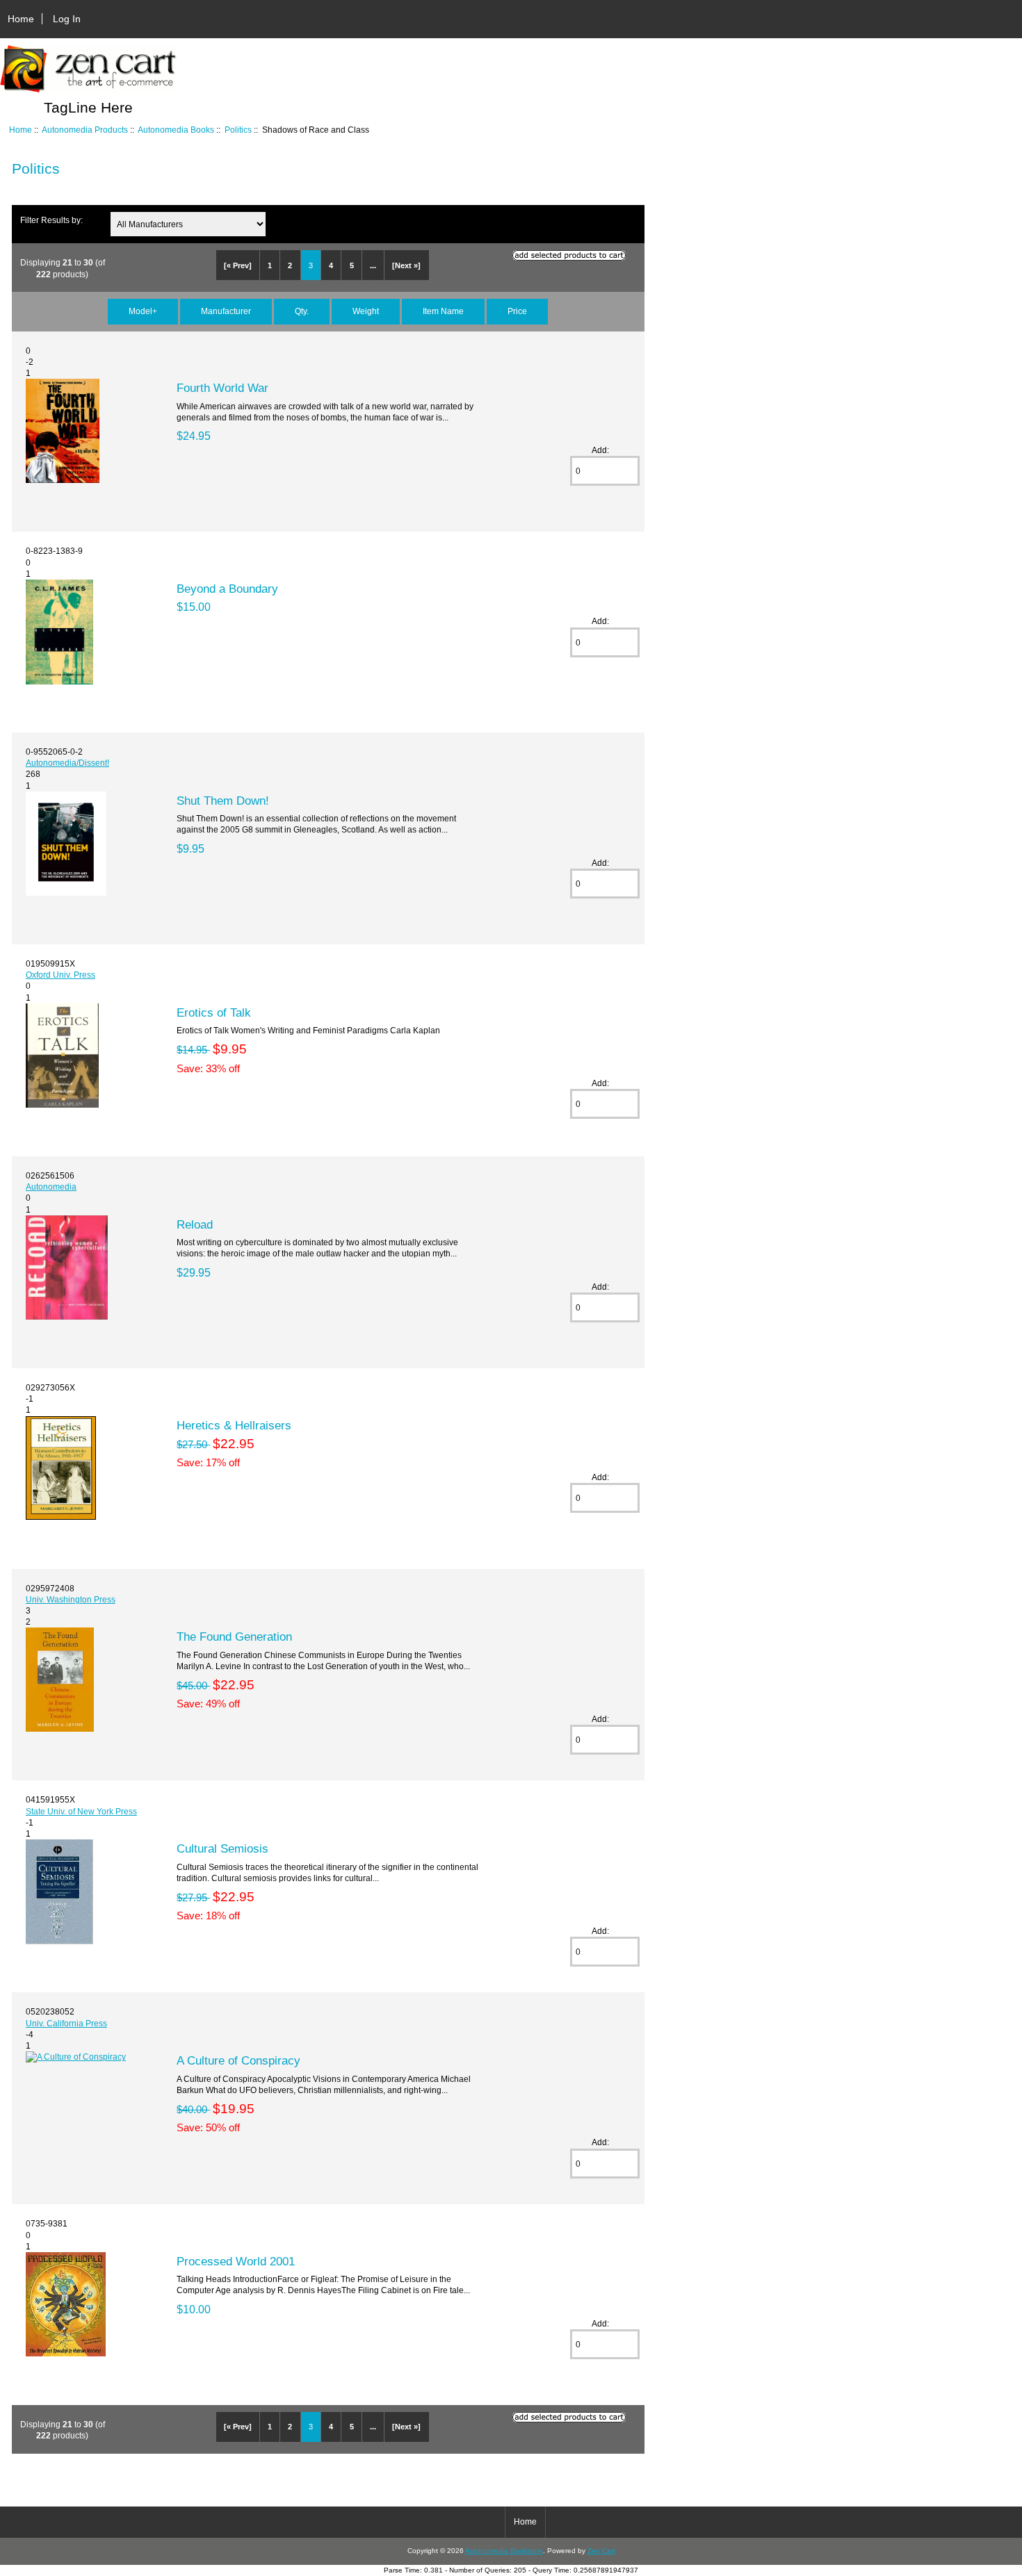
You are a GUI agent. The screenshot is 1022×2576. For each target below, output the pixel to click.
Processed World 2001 (236, 2261)
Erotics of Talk (214, 1012)
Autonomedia (51, 1187)
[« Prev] (238, 265)
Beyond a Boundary (227, 589)
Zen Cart (601, 2551)
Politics (238, 130)
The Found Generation (234, 1636)
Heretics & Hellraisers (234, 1425)
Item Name (443, 311)
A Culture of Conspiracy (238, 2060)
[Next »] (406, 265)
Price (517, 311)
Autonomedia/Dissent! (67, 763)
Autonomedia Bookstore (504, 2551)
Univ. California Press (66, 2023)
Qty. (302, 311)
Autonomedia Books (176, 130)
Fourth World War (222, 388)
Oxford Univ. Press (60, 975)
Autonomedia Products (85, 130)
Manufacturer (226, 311)
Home (21, 19)
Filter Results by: (51, 220)
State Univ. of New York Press (81, 1811)
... (373, 265)
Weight (366, 311)
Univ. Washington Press (71, 1599)
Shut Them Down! (223, 801)
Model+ (143, 311)
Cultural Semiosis (222, 1848)
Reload (195, 1224)
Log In (67, 19)
